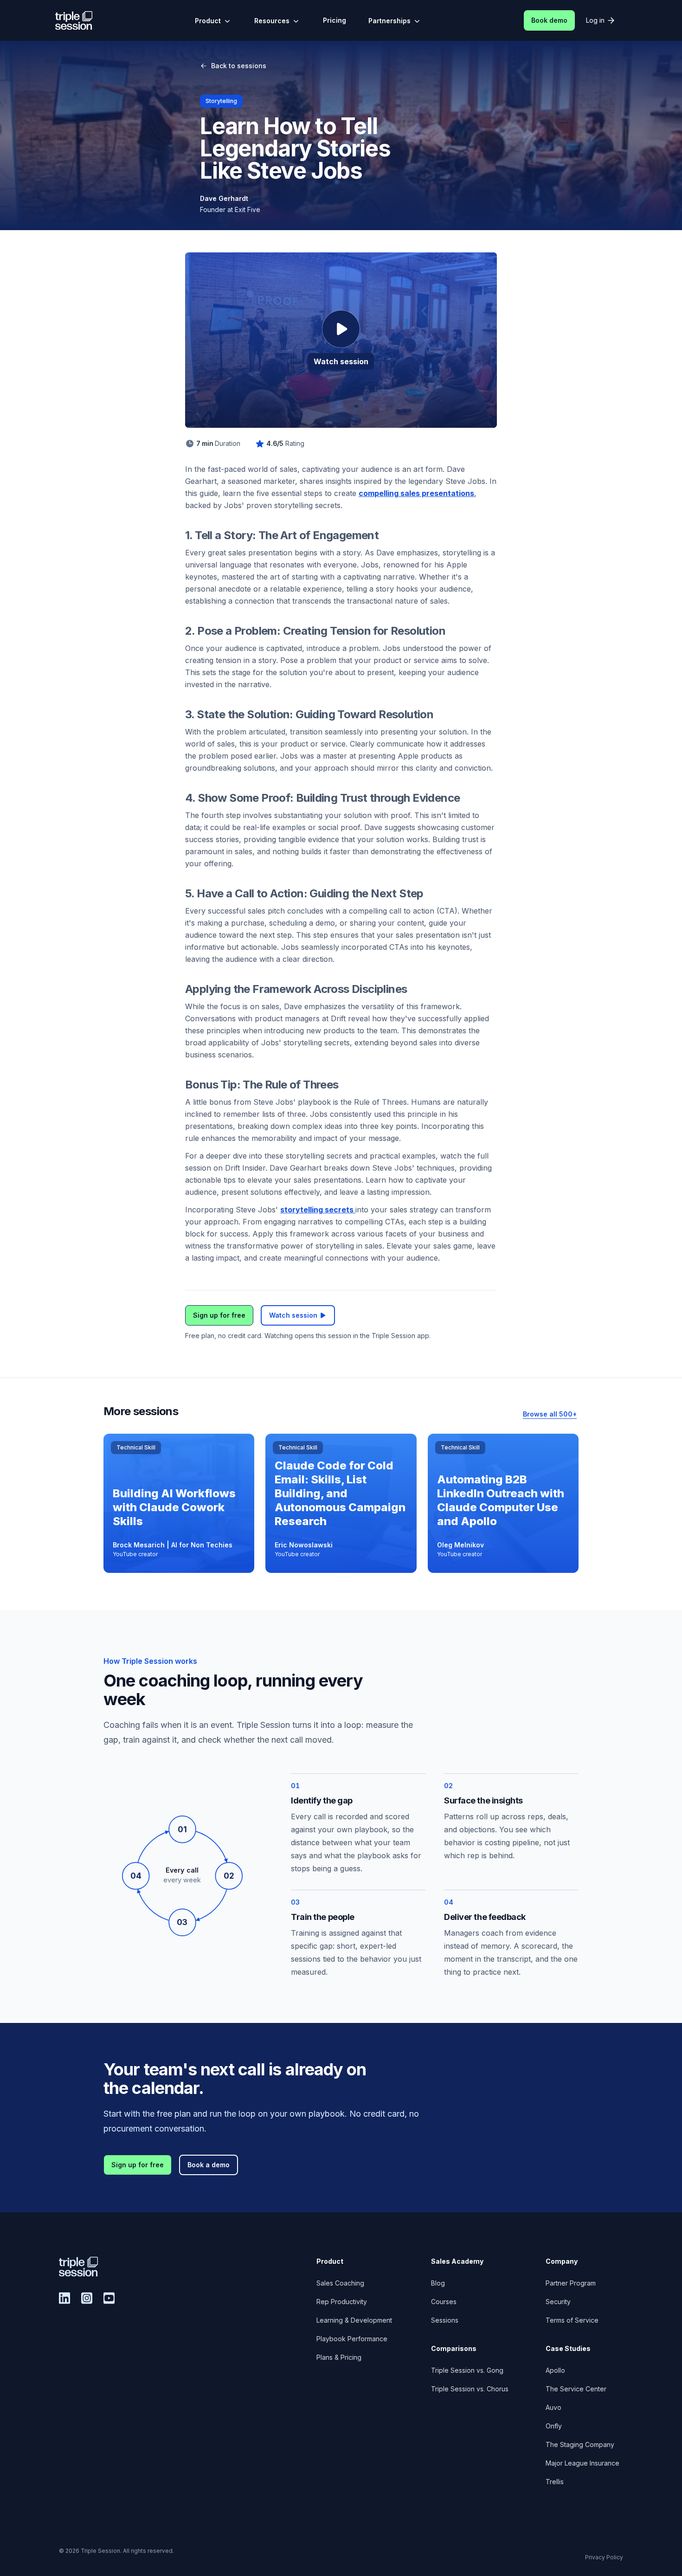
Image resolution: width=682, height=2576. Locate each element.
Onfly (554, 2426)
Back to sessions (239, 66)
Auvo (553, 2407)
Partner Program (571, 2283)
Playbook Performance (352, 2339)
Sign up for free (219, 1315)
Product (208, 21)
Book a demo (209, 2165)
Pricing (335, 20)
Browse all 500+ (550, 1414)
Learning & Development (354, 2320)
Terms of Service (572, 2320)
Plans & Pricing (339, 2357)
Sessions (445, 2320)
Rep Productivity (342, 2302)
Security (558, 2302)
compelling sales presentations (416, 493)
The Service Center (576, 2389)
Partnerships (389, 21)
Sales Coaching (340, 2283)
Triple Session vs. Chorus (470, 2389)
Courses (444, 2302)
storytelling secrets (318, 1210)
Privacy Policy (604, 2557)
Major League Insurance (582, 2463)
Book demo (549, 20)
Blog (438, 2283)
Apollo (555, 2370)
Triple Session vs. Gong (467, 2370)
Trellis (555, 2482)
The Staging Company (580, 2444)
